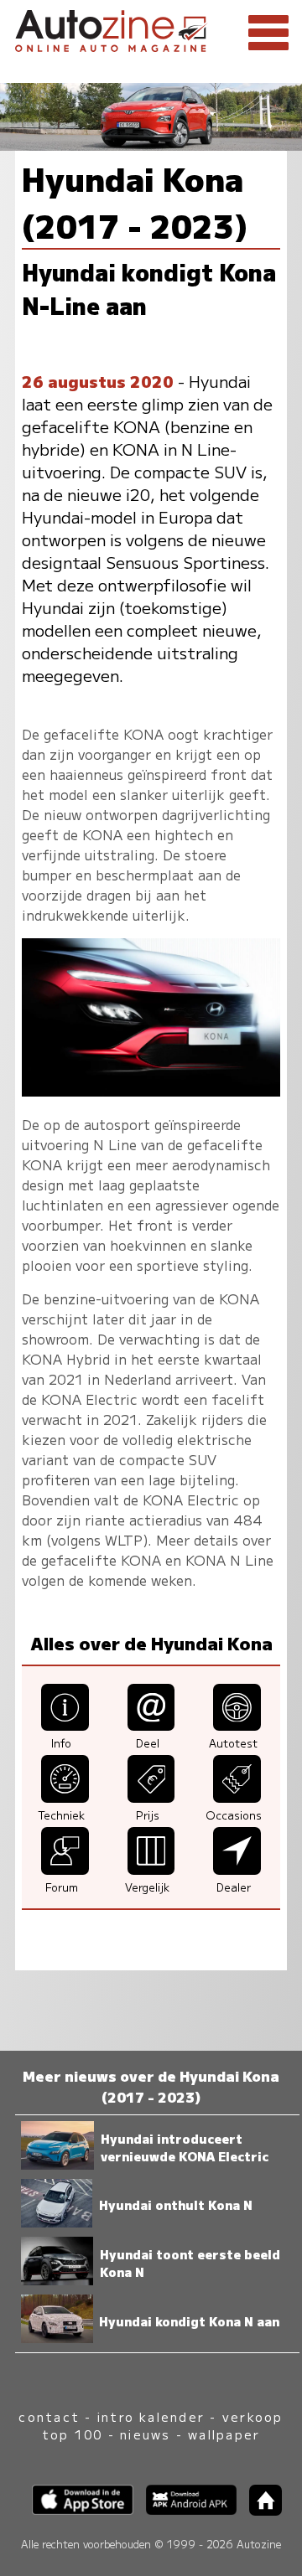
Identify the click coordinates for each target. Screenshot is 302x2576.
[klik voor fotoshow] (151, 1091)
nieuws (145, 2434)
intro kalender (151, 2416)
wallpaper (224, 2434)
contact (49, 2416)
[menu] (268, 34)
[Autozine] (151, 28)
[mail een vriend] (151, 1725)
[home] (259, 2510)
